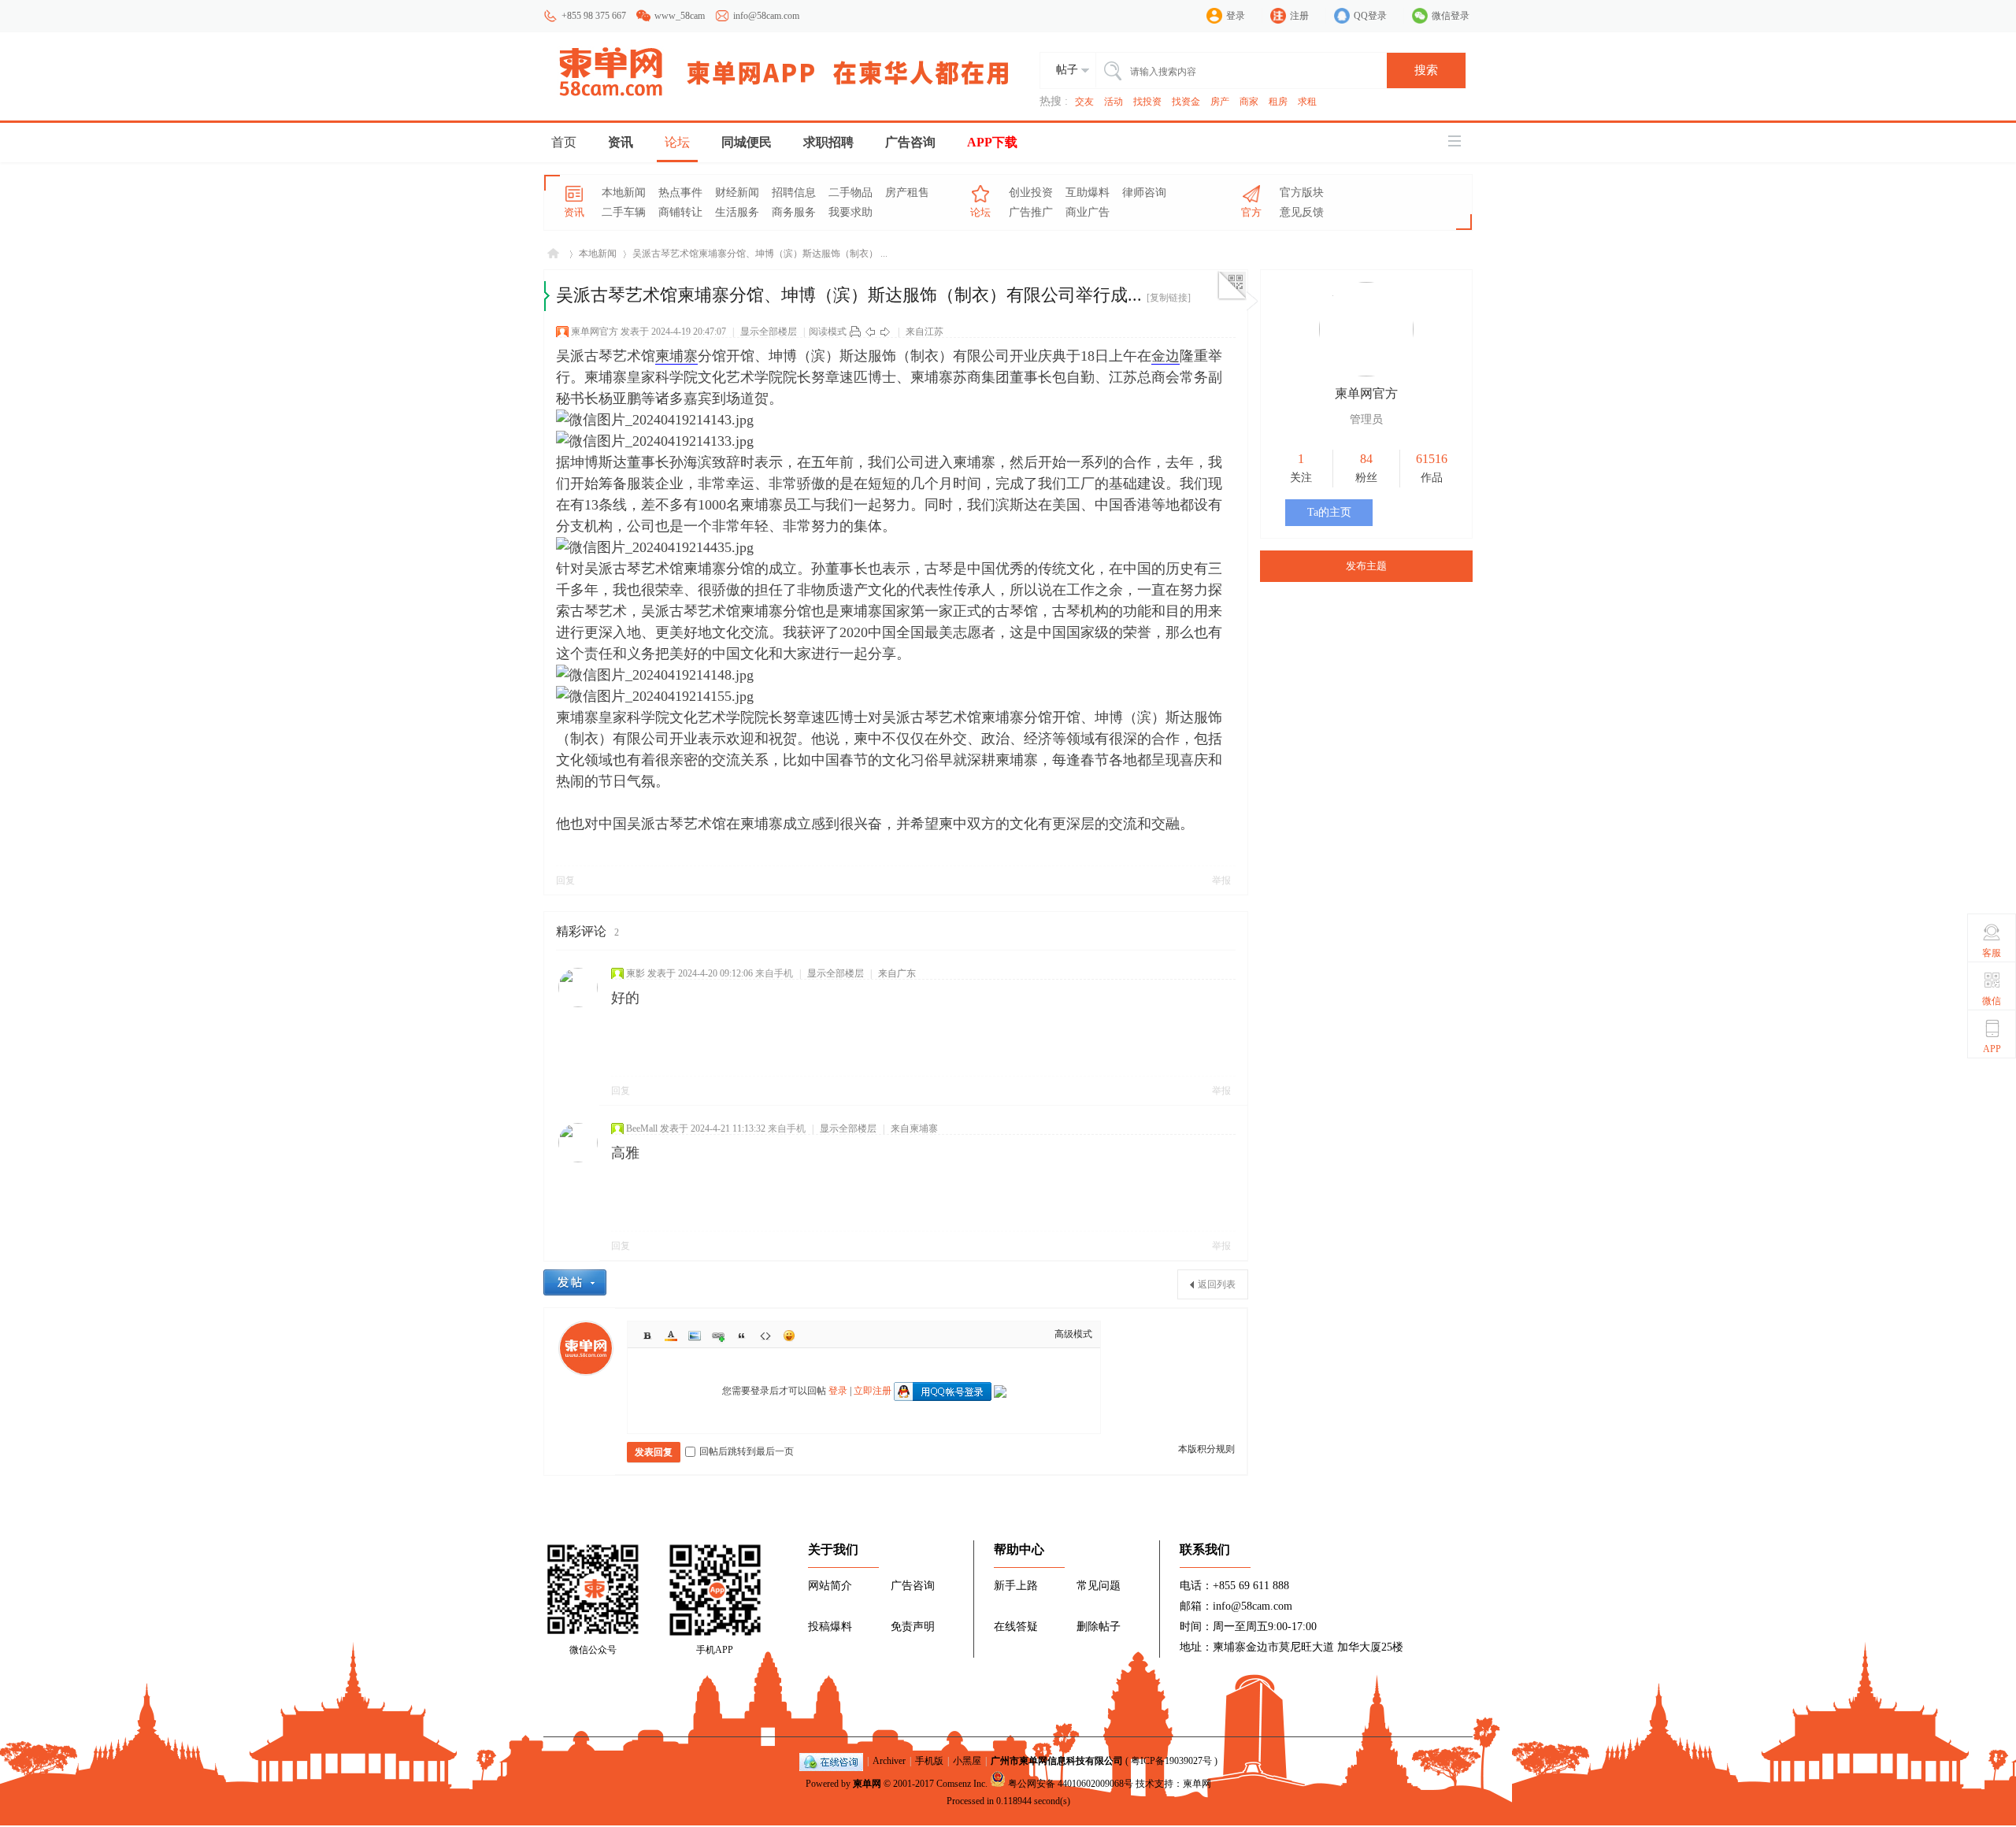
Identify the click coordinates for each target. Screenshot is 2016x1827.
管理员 (1366, 419)
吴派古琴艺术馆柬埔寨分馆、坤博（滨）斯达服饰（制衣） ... (760, 254)
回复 (565, 880)
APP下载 (992, 142)
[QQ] (831, 1761)
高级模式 (1073, 1334)
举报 (1221, 880)
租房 (1278, 102)
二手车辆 (624, 212)
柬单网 (867, 1784)
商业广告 (1088, 212)
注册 (1299, 16)
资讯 (621, 142)
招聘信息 (794, 193)
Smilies (789, 1336)
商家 (1249, 102)
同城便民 (747, 142)
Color (671, 1336)
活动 (1114, 102)
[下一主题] (885, 332)
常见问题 (1099, 1586)
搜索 (1426, 70)
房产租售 (907, 193)
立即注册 (873, 1391)
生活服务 (737, 212)
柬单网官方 (595, 332)
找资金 (1186, 102)
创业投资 (1031, 193)
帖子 (1067, 70)
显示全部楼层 (769, 332)
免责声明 (913, 1627)
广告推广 (1031, 212)
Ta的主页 (1329, 512)
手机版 (929, 1761)
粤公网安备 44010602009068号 (1071, 1784)
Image (695, 1336)
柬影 (636, 973)
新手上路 (1016, 1586)
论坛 (677, 142)
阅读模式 (828, 332)
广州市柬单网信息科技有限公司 (1057, 1761)
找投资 (1147, 102)
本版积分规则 (1206, 1449)
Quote (742, 1336)
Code (765, 1336)
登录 (1236, 16)
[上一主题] (870, 332)
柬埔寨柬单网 (553, 254)
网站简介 (830, 1586)
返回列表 (1217, 1284)
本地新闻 (624, 193)
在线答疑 (1016, 1627)
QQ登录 (1370, 16)
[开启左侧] (547, 296)
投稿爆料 (830, 1627)
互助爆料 (1088, 193)
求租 (1307, 102)
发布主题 (1366, 566)
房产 (1220, 102)
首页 (564, 142)
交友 (1084, 102)
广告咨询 (910, 142)
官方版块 (1302, 193)
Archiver (889, 1761)
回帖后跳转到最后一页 (747, 1451)
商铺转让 (680, 212)
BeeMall (642, 1128)
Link (718, 1336)
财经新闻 (737, 193)
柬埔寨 (676, 356)
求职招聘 (828, 142)
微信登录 (1451, 16)
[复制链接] (1169, 298)
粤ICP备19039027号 (1171, 1761)
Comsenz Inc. (962, 1784)
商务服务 (794, 212)
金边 (1165, 356)
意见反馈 (1302, 212)
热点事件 (680, 193)
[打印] (855, 332)
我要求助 (850, 212)
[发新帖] (575, 1282)
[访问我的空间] (1366, 373)
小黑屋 (967, 1761)
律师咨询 (1144, 193)
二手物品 (850, 193)
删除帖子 (1099, 1627)
